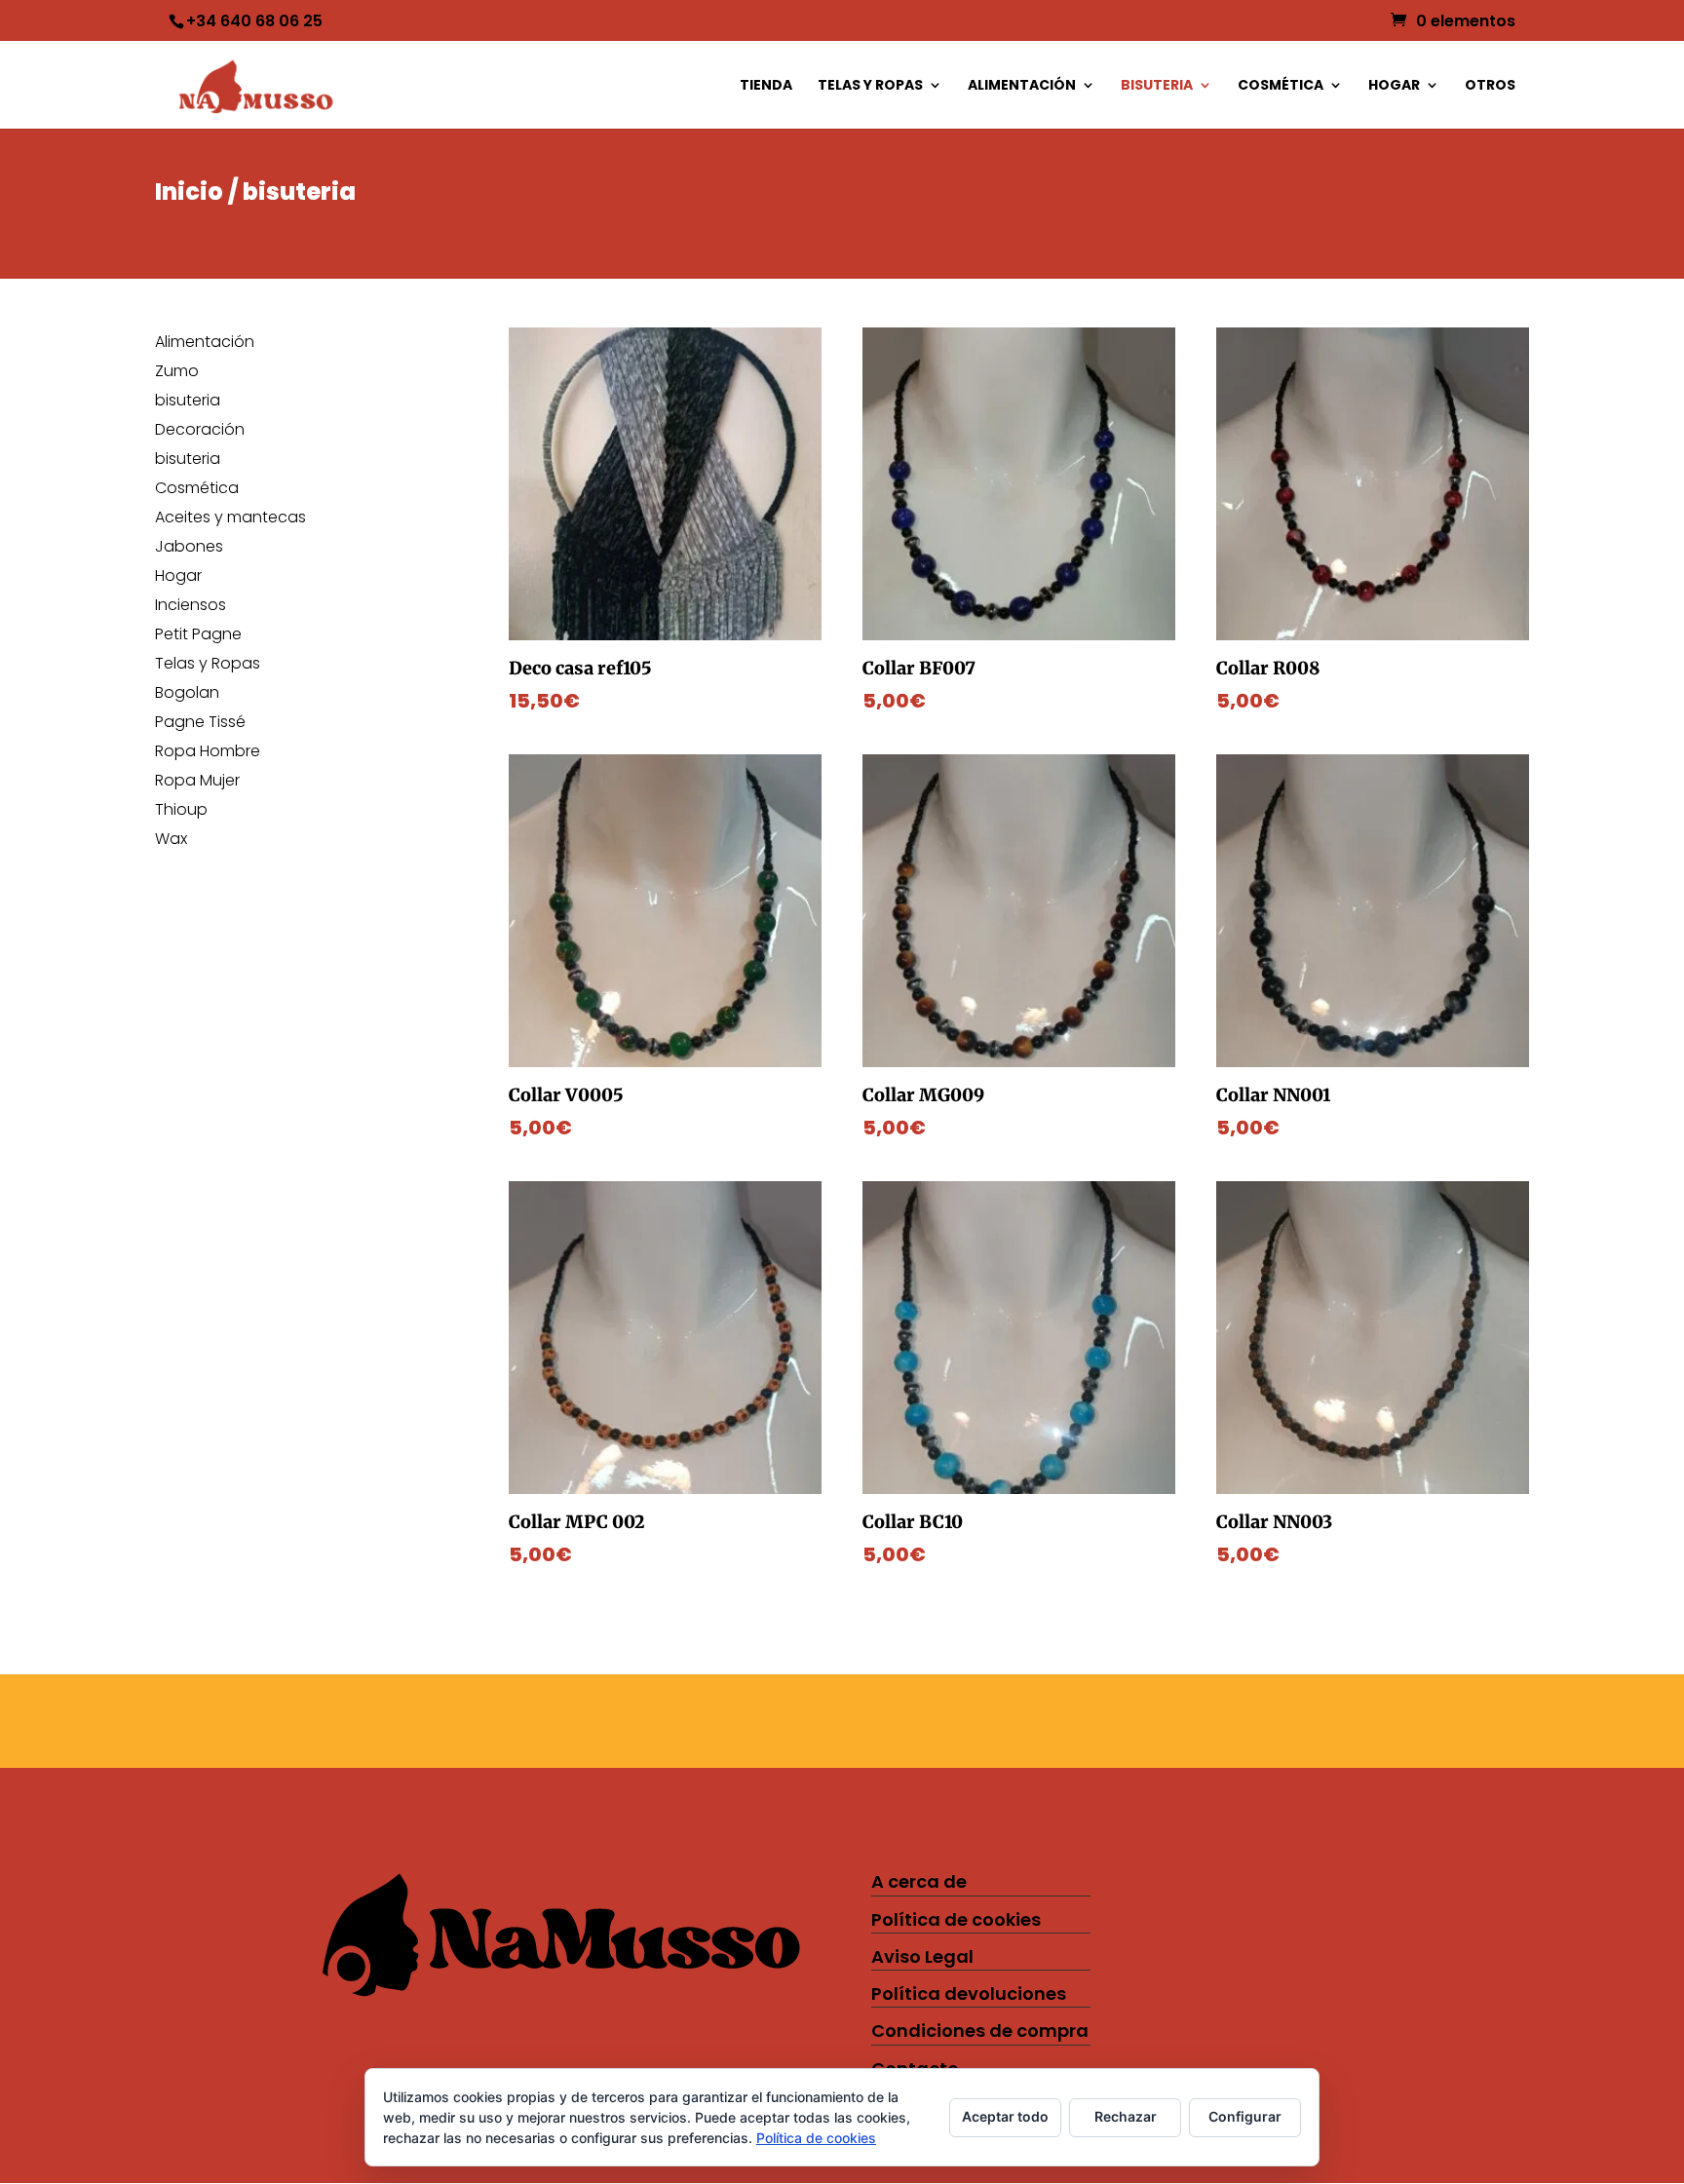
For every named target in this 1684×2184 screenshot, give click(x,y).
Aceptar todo (1005, 2116)
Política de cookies (956, 1919)
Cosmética (1281, 86)
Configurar (1245, 2116)
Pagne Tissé (200, 724)
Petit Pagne (198, 636)
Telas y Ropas (870, 86)
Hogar (1394, 86)
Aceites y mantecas (230, 519)
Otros (1490, 86)
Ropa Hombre (208, 753)
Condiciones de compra (980, 2031)
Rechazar (1126, 2116)
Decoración (200, 432)
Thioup (181, 812)
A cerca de (919, 1881)
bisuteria (1157, 86)
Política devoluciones (969, 1993)
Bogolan (187, 695)
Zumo (177, 373)
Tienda (766, 86)
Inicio (189, 192)
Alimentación (1022, 86)
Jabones (189, 549)
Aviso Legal (922, 1956)
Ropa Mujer (197, 783)
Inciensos (191, 607)
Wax (171, 841)
